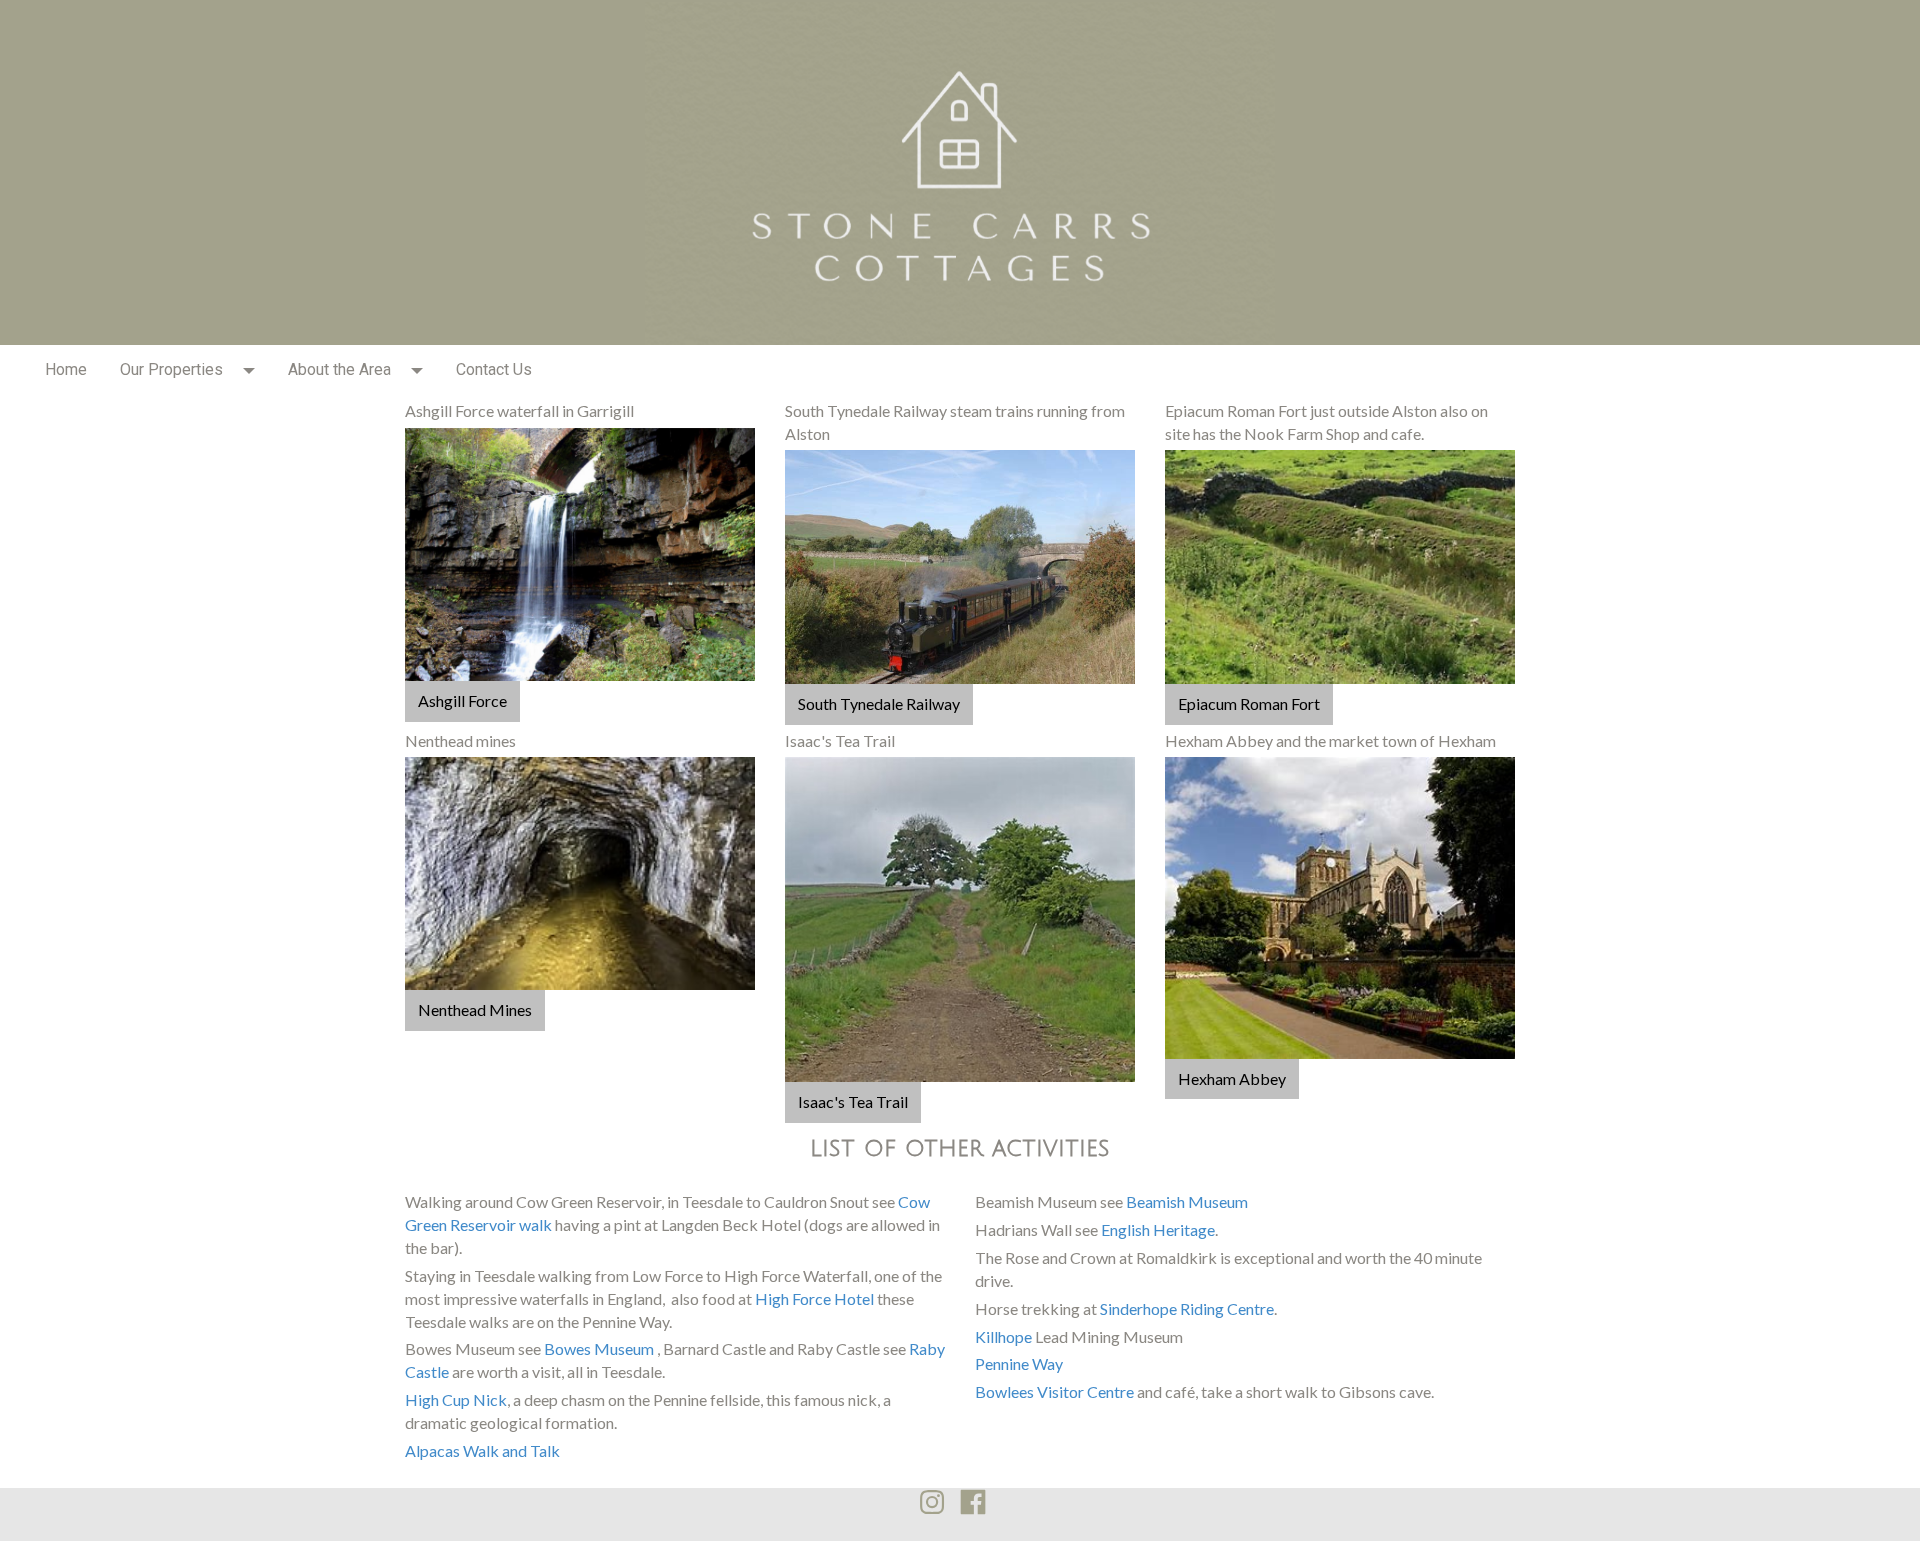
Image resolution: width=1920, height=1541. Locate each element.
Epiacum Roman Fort (1249, 703)
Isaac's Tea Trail (853, 1101)
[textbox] (580, 411)
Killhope (1003, 1336)
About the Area (339, 369)
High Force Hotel (814, 1298)
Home (66, 369)
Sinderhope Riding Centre (1187, 1308)
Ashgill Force (462, 700)
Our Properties (171, 369)
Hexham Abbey (1232, 1078)
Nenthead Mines (475, 1009)
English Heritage (1158, 1229)
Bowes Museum (599, 1348)
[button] (255, 370)
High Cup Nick (456, 1399)
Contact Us (494, 369)
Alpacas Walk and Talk (482, 1450)
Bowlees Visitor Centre (1054, 1391)
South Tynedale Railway (879, 703)
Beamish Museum (1187, 1201)
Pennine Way (1019, 1363)
